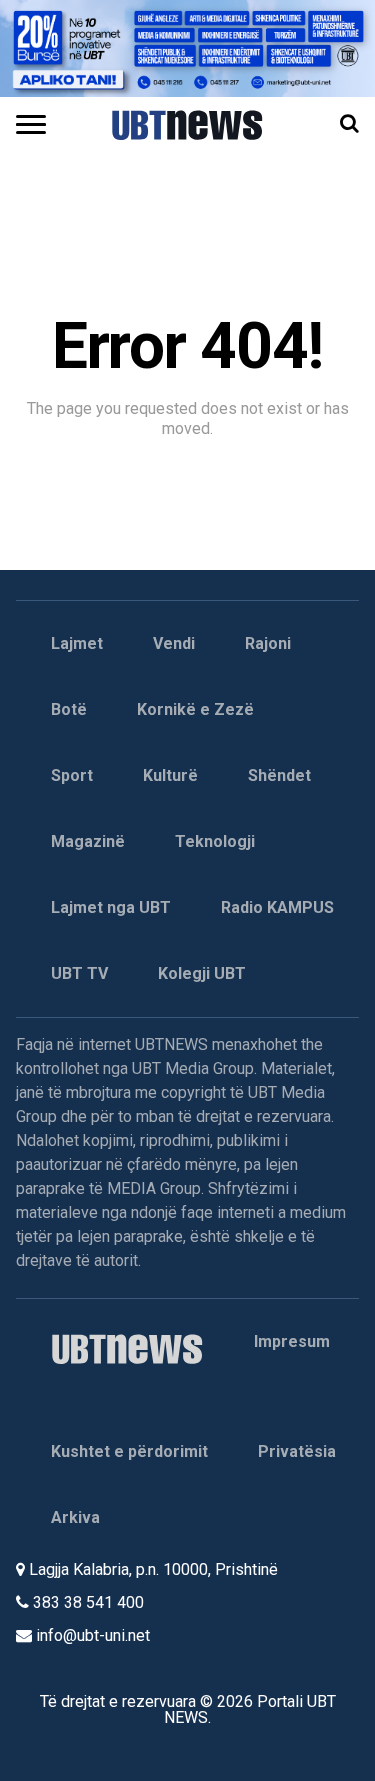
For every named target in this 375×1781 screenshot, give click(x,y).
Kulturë (170, 775)
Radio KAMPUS (277, 907)
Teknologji (215, 841)
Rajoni (268, 643)
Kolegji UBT (202, 973)
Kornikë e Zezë (195, 709)
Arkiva (75, 1517)
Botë (69, 709)
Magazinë (88, 841)
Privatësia (297, 1451)
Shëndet (279, 775)
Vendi (174, 643)
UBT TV (79, 973)
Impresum (292, 1341)
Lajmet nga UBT (111, 907)
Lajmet (77, 643)
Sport (72, 775)
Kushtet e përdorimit (129, 1451)
